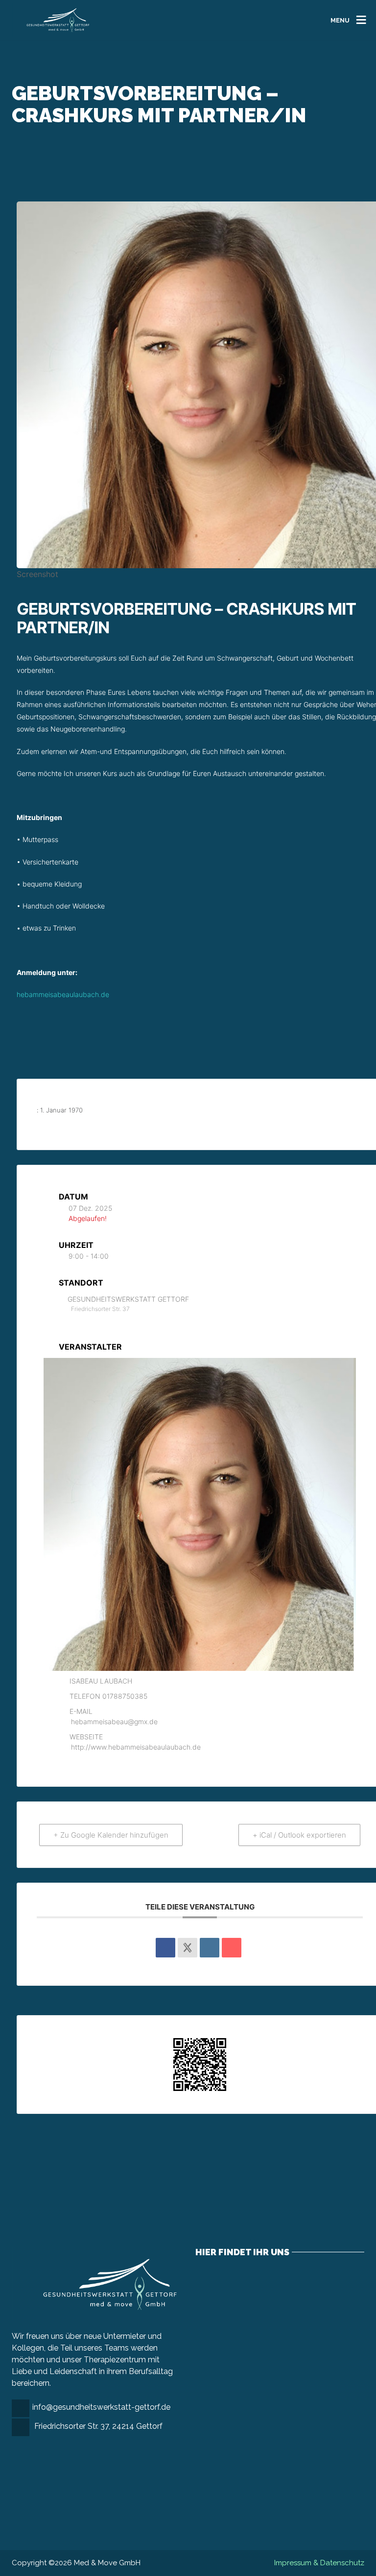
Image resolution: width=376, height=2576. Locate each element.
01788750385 (125, 1696)
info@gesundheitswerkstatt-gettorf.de (101, 2407)
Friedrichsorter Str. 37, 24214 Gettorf (98, 2426)
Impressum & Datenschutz (319, 2563)
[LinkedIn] (210, 1948)
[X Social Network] (188, 1948)
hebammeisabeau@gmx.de (114, 1721)
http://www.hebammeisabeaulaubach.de (136, 1747)
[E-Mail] (232, 1948)
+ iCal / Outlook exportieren (299, 1835)
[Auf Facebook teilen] (165, 1948)
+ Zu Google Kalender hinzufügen (111, 1835)
